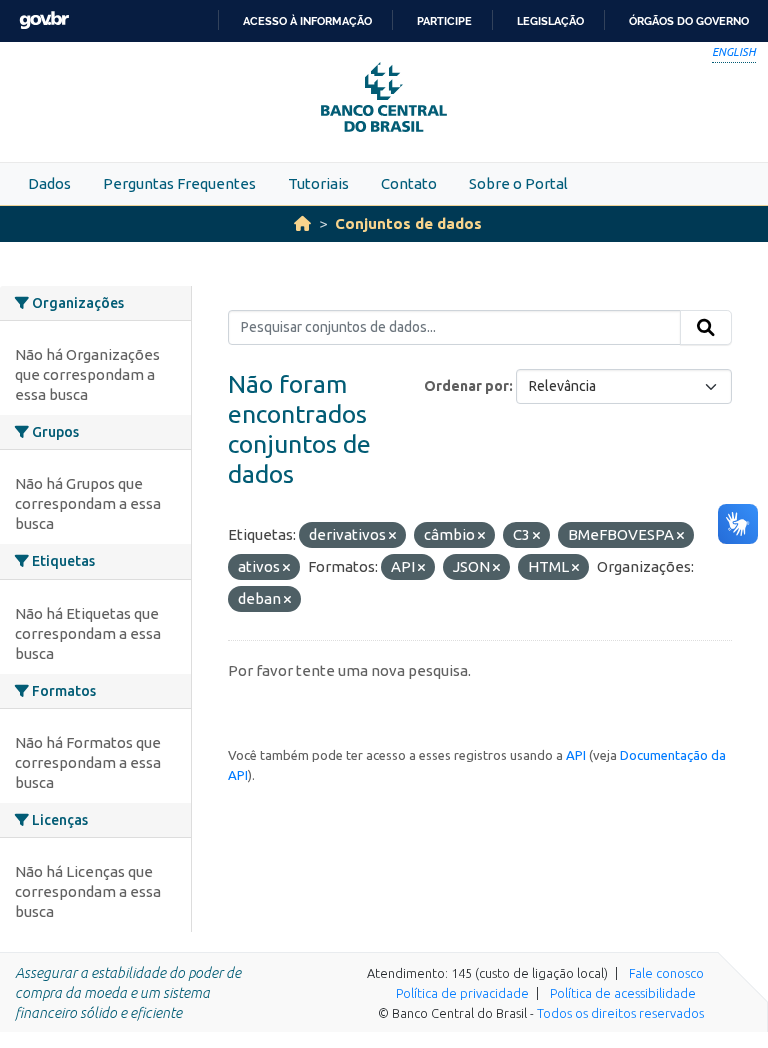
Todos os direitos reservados (620, 1013)
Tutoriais (318, 183)
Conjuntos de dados (408, 223)
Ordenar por (466, 386)
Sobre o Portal (518, 183)
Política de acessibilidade (623, 993)
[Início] (302, 223)
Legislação (550, 21)
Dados (49, 183)
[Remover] (392, 536)
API (576, 755)
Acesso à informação (307, 21)
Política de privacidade (462, 993)
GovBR (44, 20)
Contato (409, 183)
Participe (444, 21)
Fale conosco (666, 973)
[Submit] (706, 328)
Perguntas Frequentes (179, 183)
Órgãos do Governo (689, 21)
